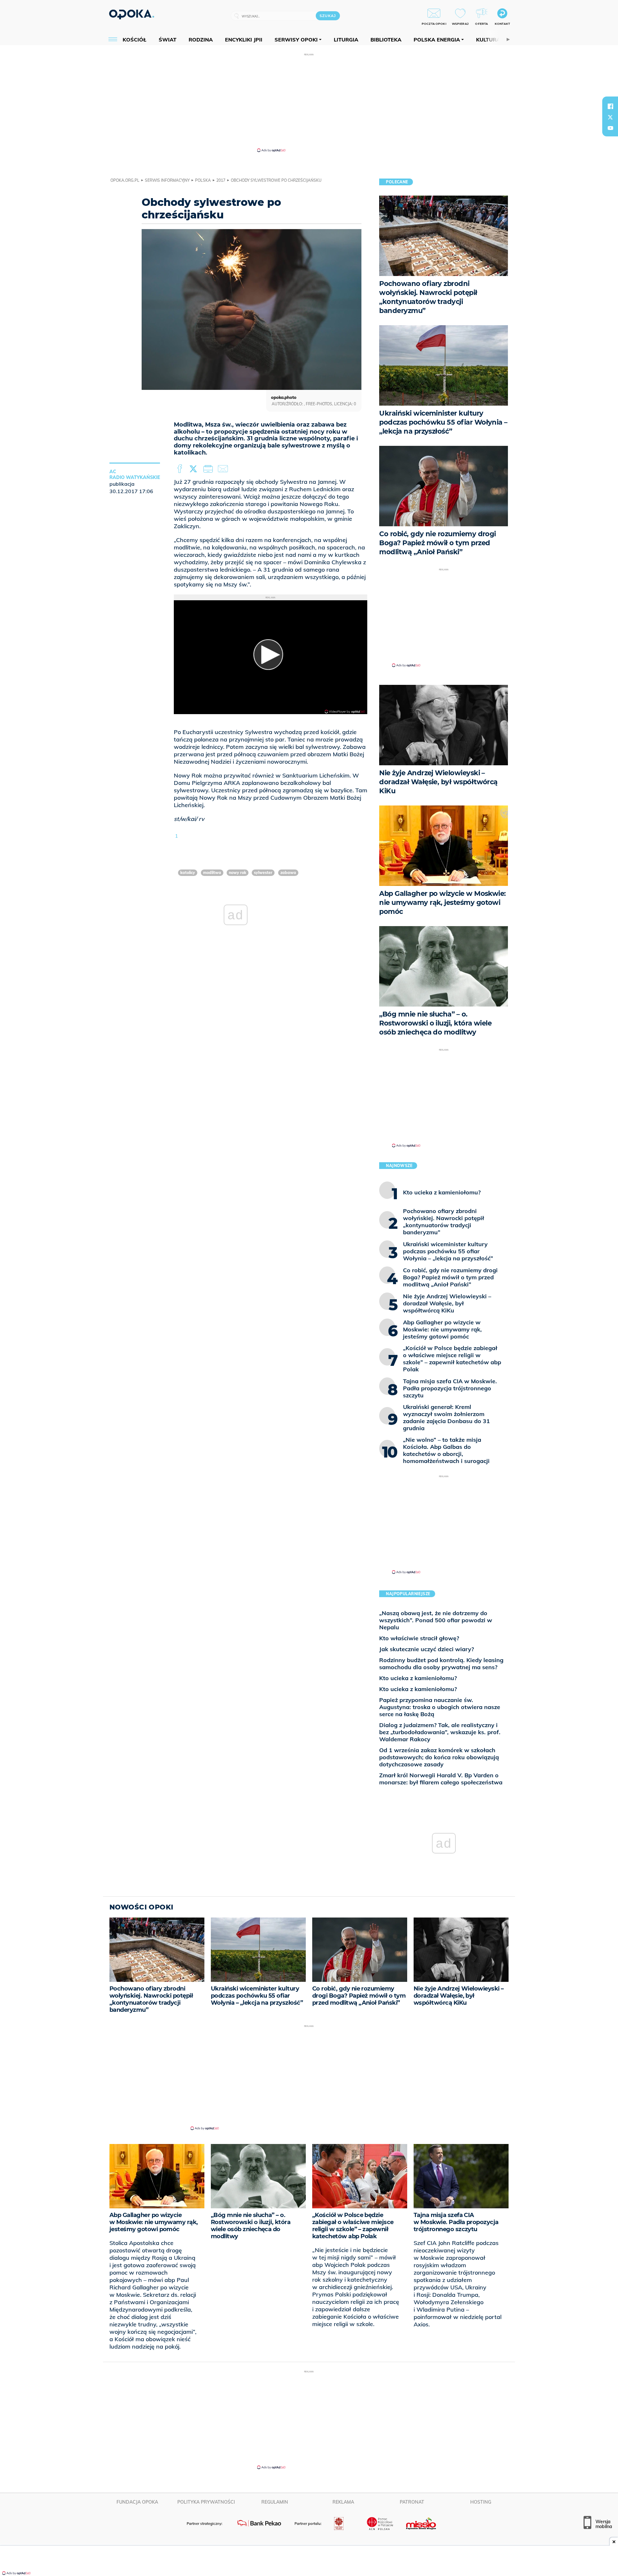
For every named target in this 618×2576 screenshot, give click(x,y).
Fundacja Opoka (137, 2502)
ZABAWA (288, 873)
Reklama (343, 2502)
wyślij (224, 469)
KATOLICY (188, 873)
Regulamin (275, 2502)
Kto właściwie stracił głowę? (419, 1638)
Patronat (412, 2502)
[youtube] (610, 128)
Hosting (481, 2502)
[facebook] (610, 106)
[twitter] (610, 117)
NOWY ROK (238, 873)
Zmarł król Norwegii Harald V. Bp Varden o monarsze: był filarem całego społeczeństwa (441, 1779)
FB (180, 469)
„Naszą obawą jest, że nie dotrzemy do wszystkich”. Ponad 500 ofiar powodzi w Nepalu (436, 1620)
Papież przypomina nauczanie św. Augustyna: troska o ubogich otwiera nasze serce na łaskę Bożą (440, 1707)
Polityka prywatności (206, 2502)
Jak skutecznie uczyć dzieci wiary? (426, 1649)
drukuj (209, 469)
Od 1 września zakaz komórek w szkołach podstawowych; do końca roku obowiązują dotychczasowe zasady (439, 1757)
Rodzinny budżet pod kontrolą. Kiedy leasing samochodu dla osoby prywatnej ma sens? (441, 1664)
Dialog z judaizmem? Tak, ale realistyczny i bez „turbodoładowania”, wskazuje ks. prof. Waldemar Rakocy (440, 1732)
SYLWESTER (263, 873)
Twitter (194, 469)
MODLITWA (212, 873)
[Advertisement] (309, 102)
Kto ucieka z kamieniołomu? (418, 1678)
